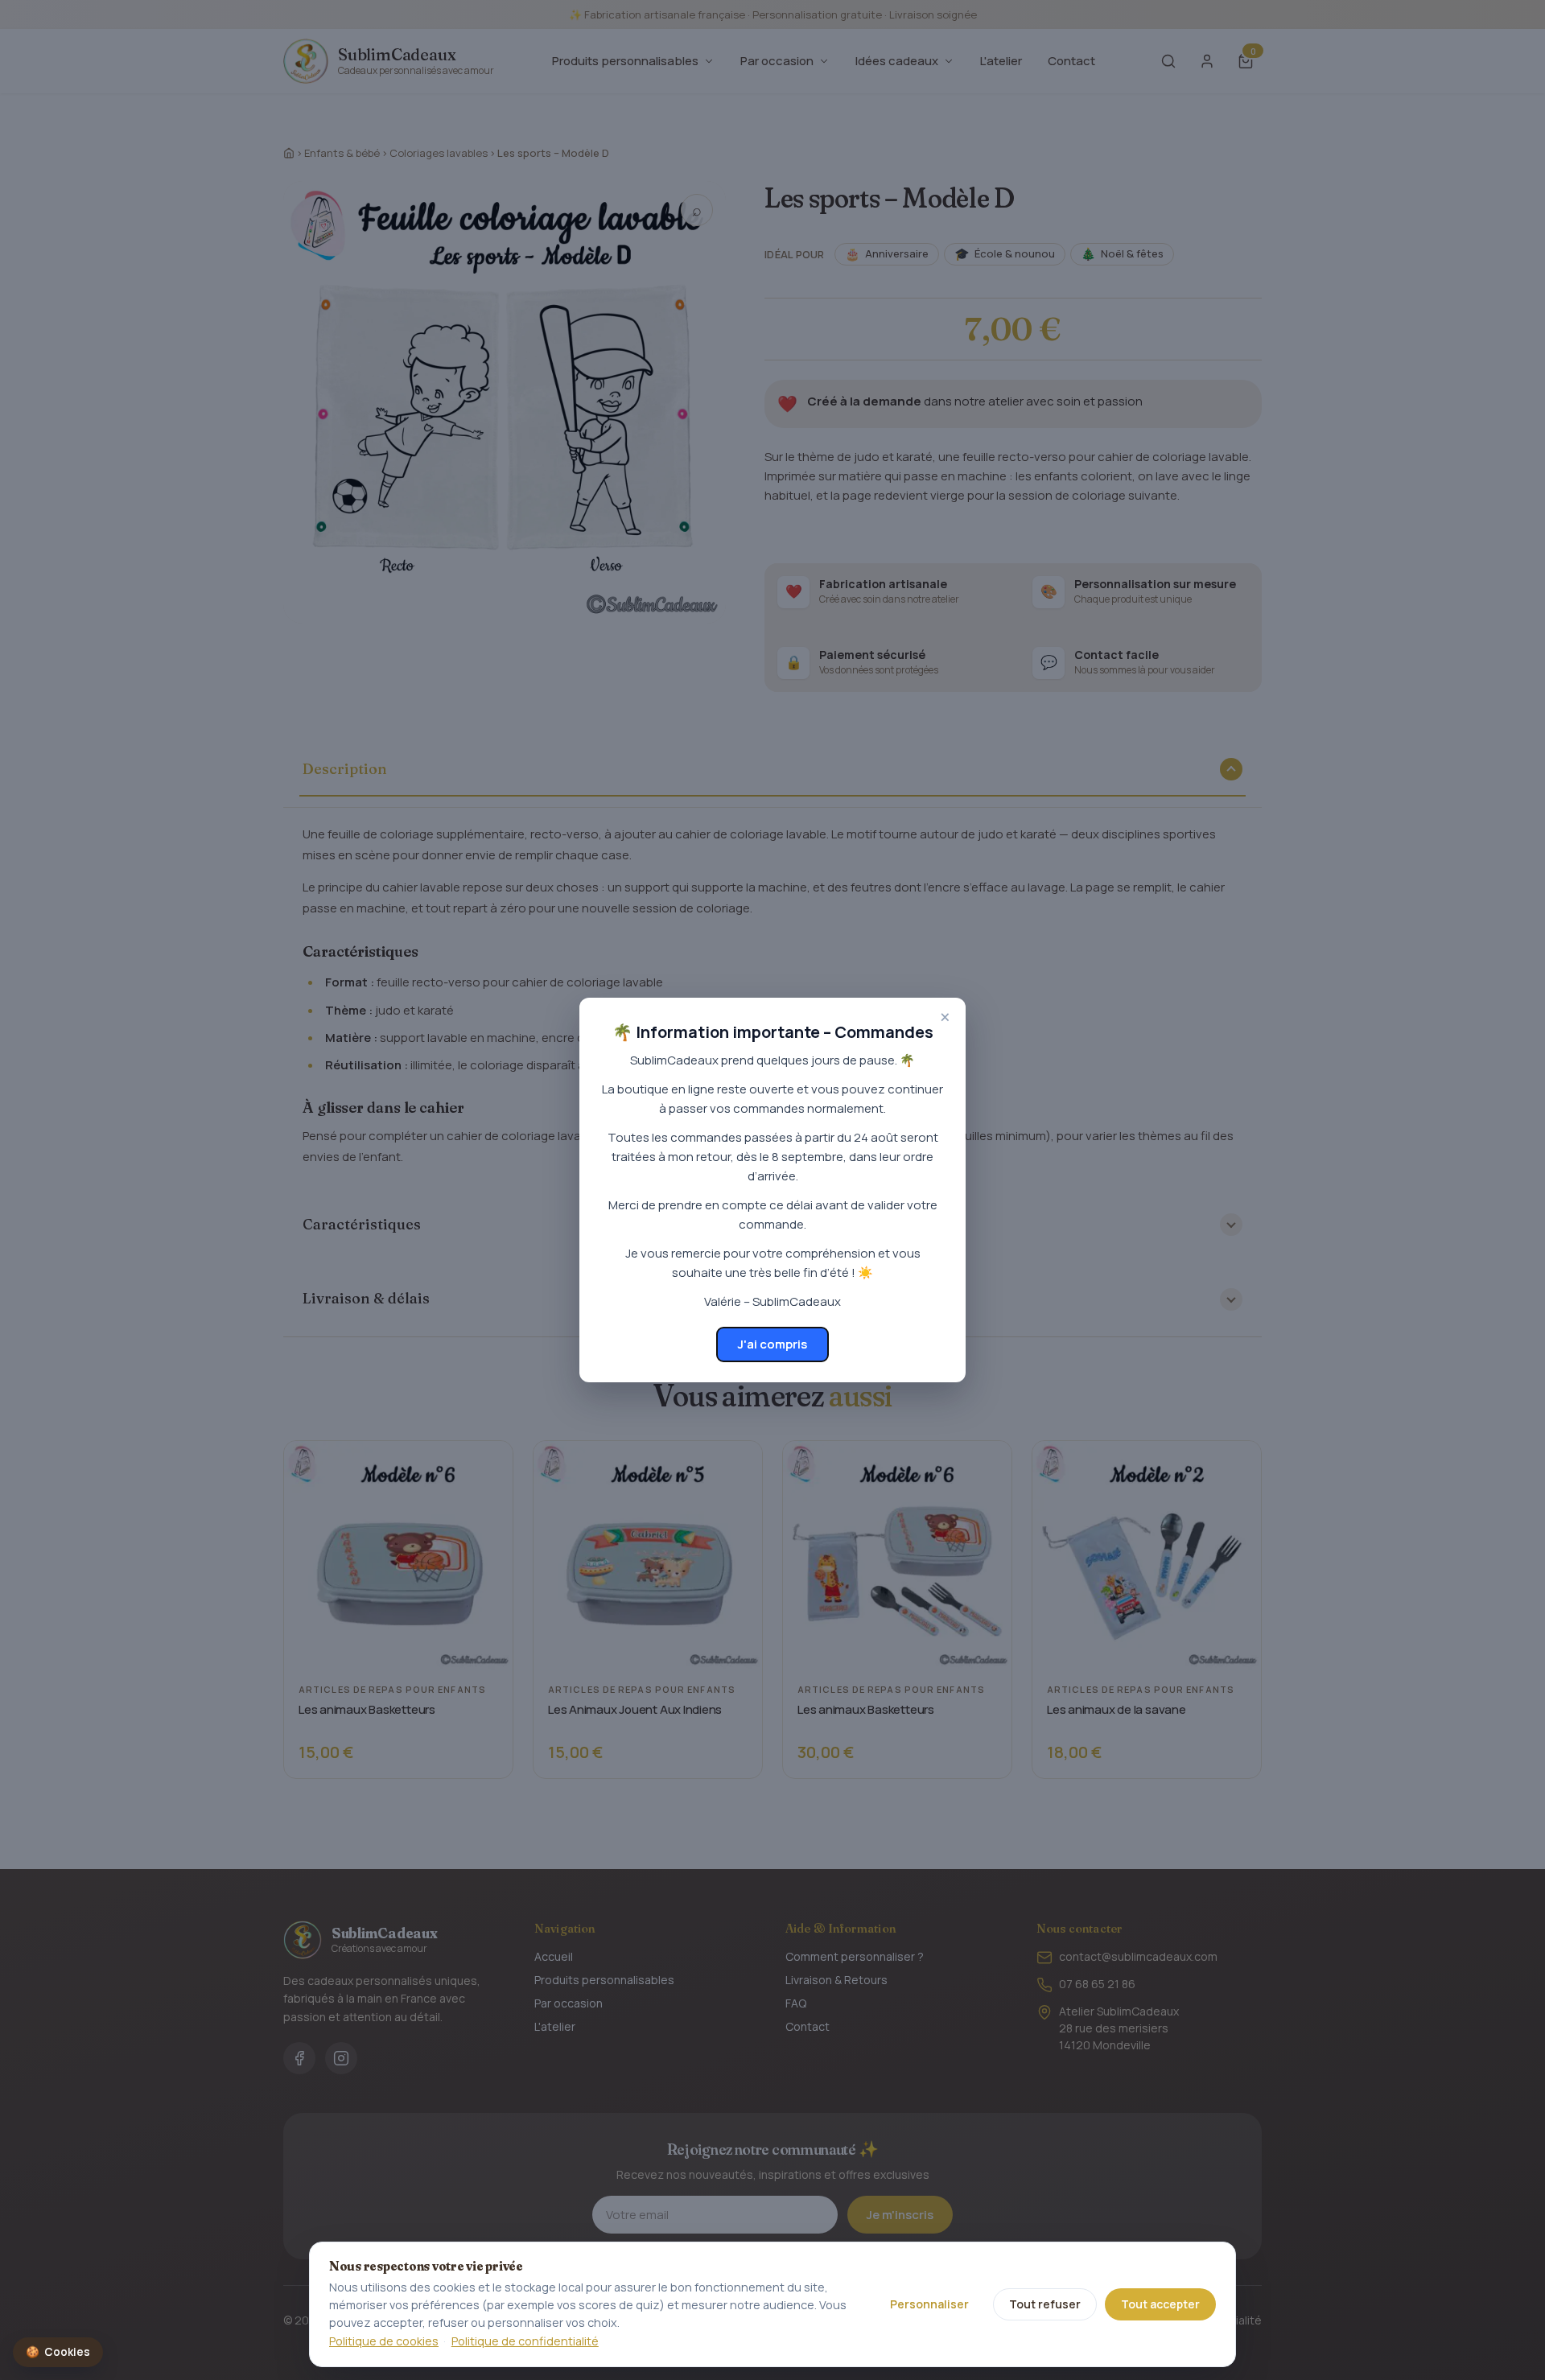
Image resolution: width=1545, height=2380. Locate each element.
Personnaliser (929, 2304)
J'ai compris (772, 1344)
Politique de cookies (384, 2341)
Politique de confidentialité (525, 2341)
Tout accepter (1160, 2304)
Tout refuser (1045, 2304)
